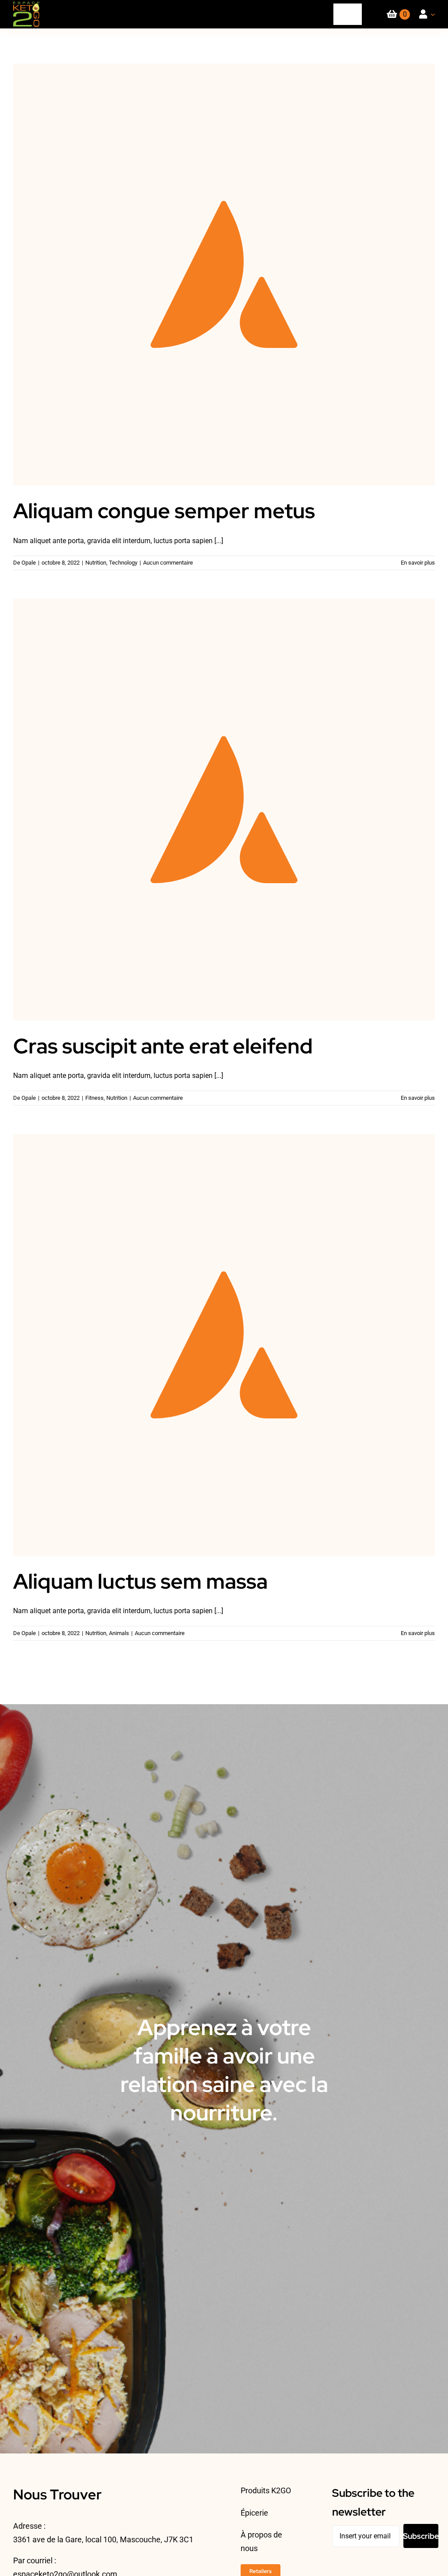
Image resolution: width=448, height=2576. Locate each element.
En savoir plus (418, 563)
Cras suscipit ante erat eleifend (224, 799)
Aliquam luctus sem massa (224, 1335)
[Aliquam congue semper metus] (224, 274)
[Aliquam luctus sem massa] (224, 1345)
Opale (29, 563)
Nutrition (96, 563)
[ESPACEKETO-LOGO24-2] (26, 5)
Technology (123, 563)
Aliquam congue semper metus (224, 264)
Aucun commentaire (168, 563)
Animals (119, 1633)
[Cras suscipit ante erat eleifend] (224, 810)
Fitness (94, 1098)
